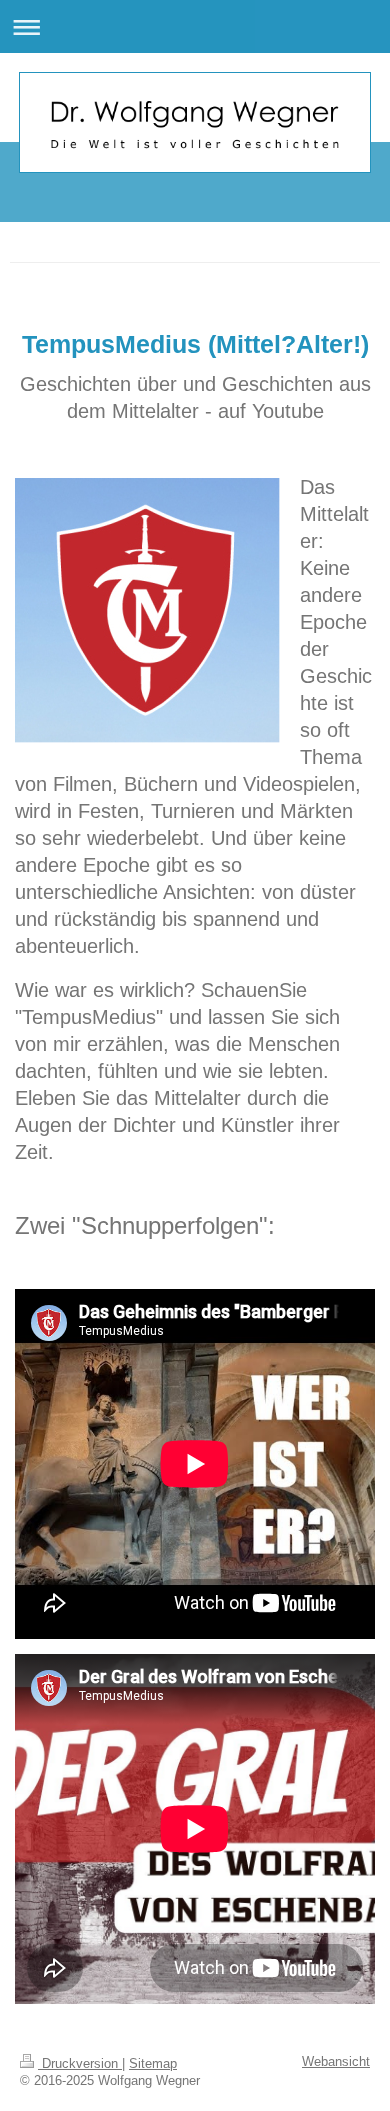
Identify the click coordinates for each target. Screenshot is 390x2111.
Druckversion (80, 2064)
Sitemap (153, 2064)
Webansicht (336, 2062)
